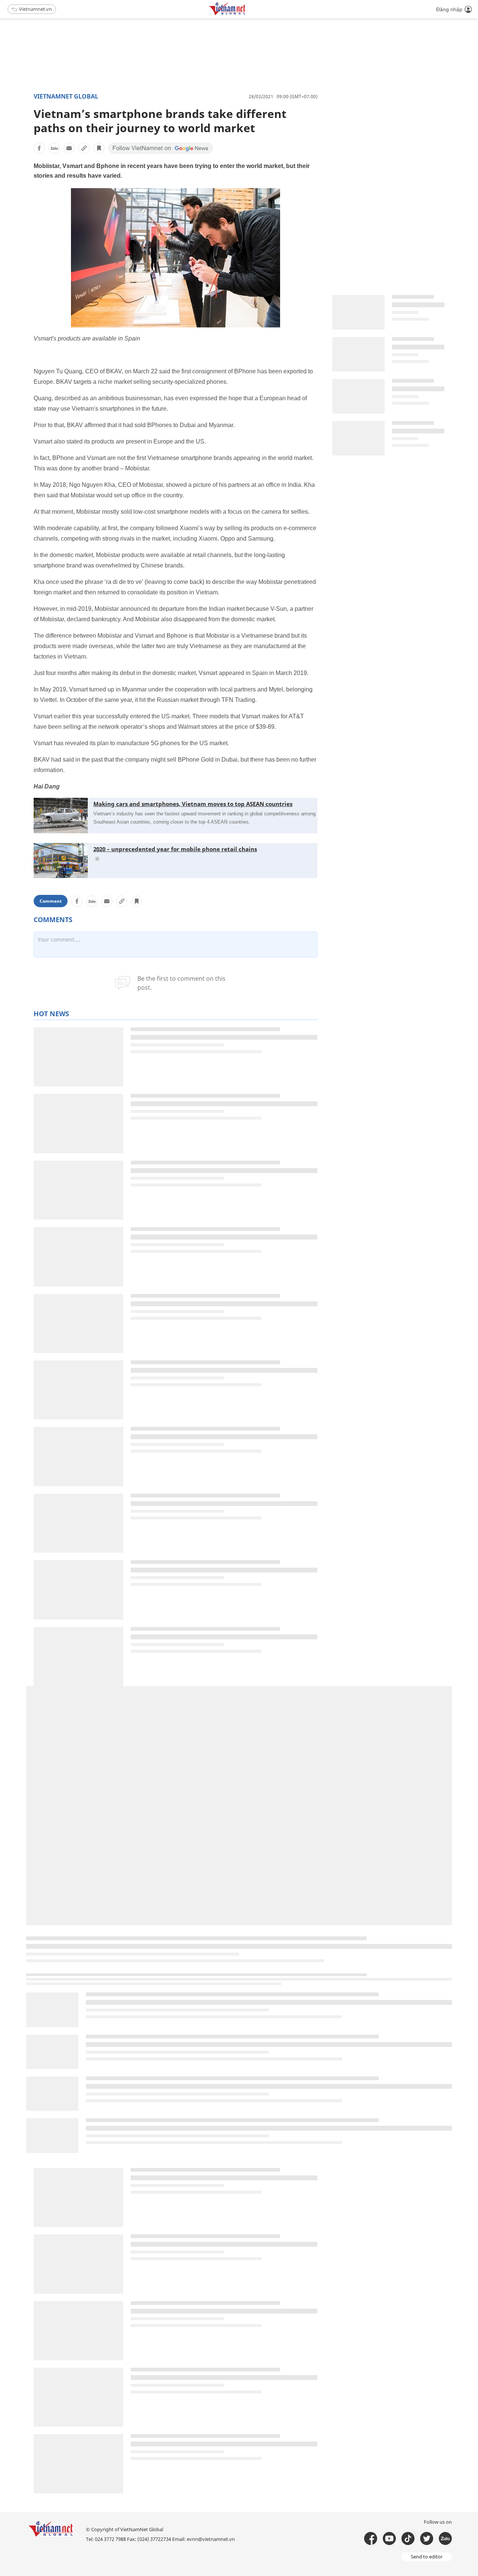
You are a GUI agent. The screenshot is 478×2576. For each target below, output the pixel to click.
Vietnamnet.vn (35, 9)
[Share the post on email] (69, 148)
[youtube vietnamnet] (389, 2538)
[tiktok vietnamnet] (408, 2538)
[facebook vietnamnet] (371, 2538)
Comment (51, 901)
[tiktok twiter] (427, 2538)
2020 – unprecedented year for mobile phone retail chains (175, 849)
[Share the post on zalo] (54, 148)
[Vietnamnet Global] (246, 14)
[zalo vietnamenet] (445, 2538)
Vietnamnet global (66, 96)
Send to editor (427, 2557)
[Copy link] (84, 148)
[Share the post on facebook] (39, 148)
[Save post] (99, 148)
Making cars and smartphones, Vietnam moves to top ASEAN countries (193, 804)
